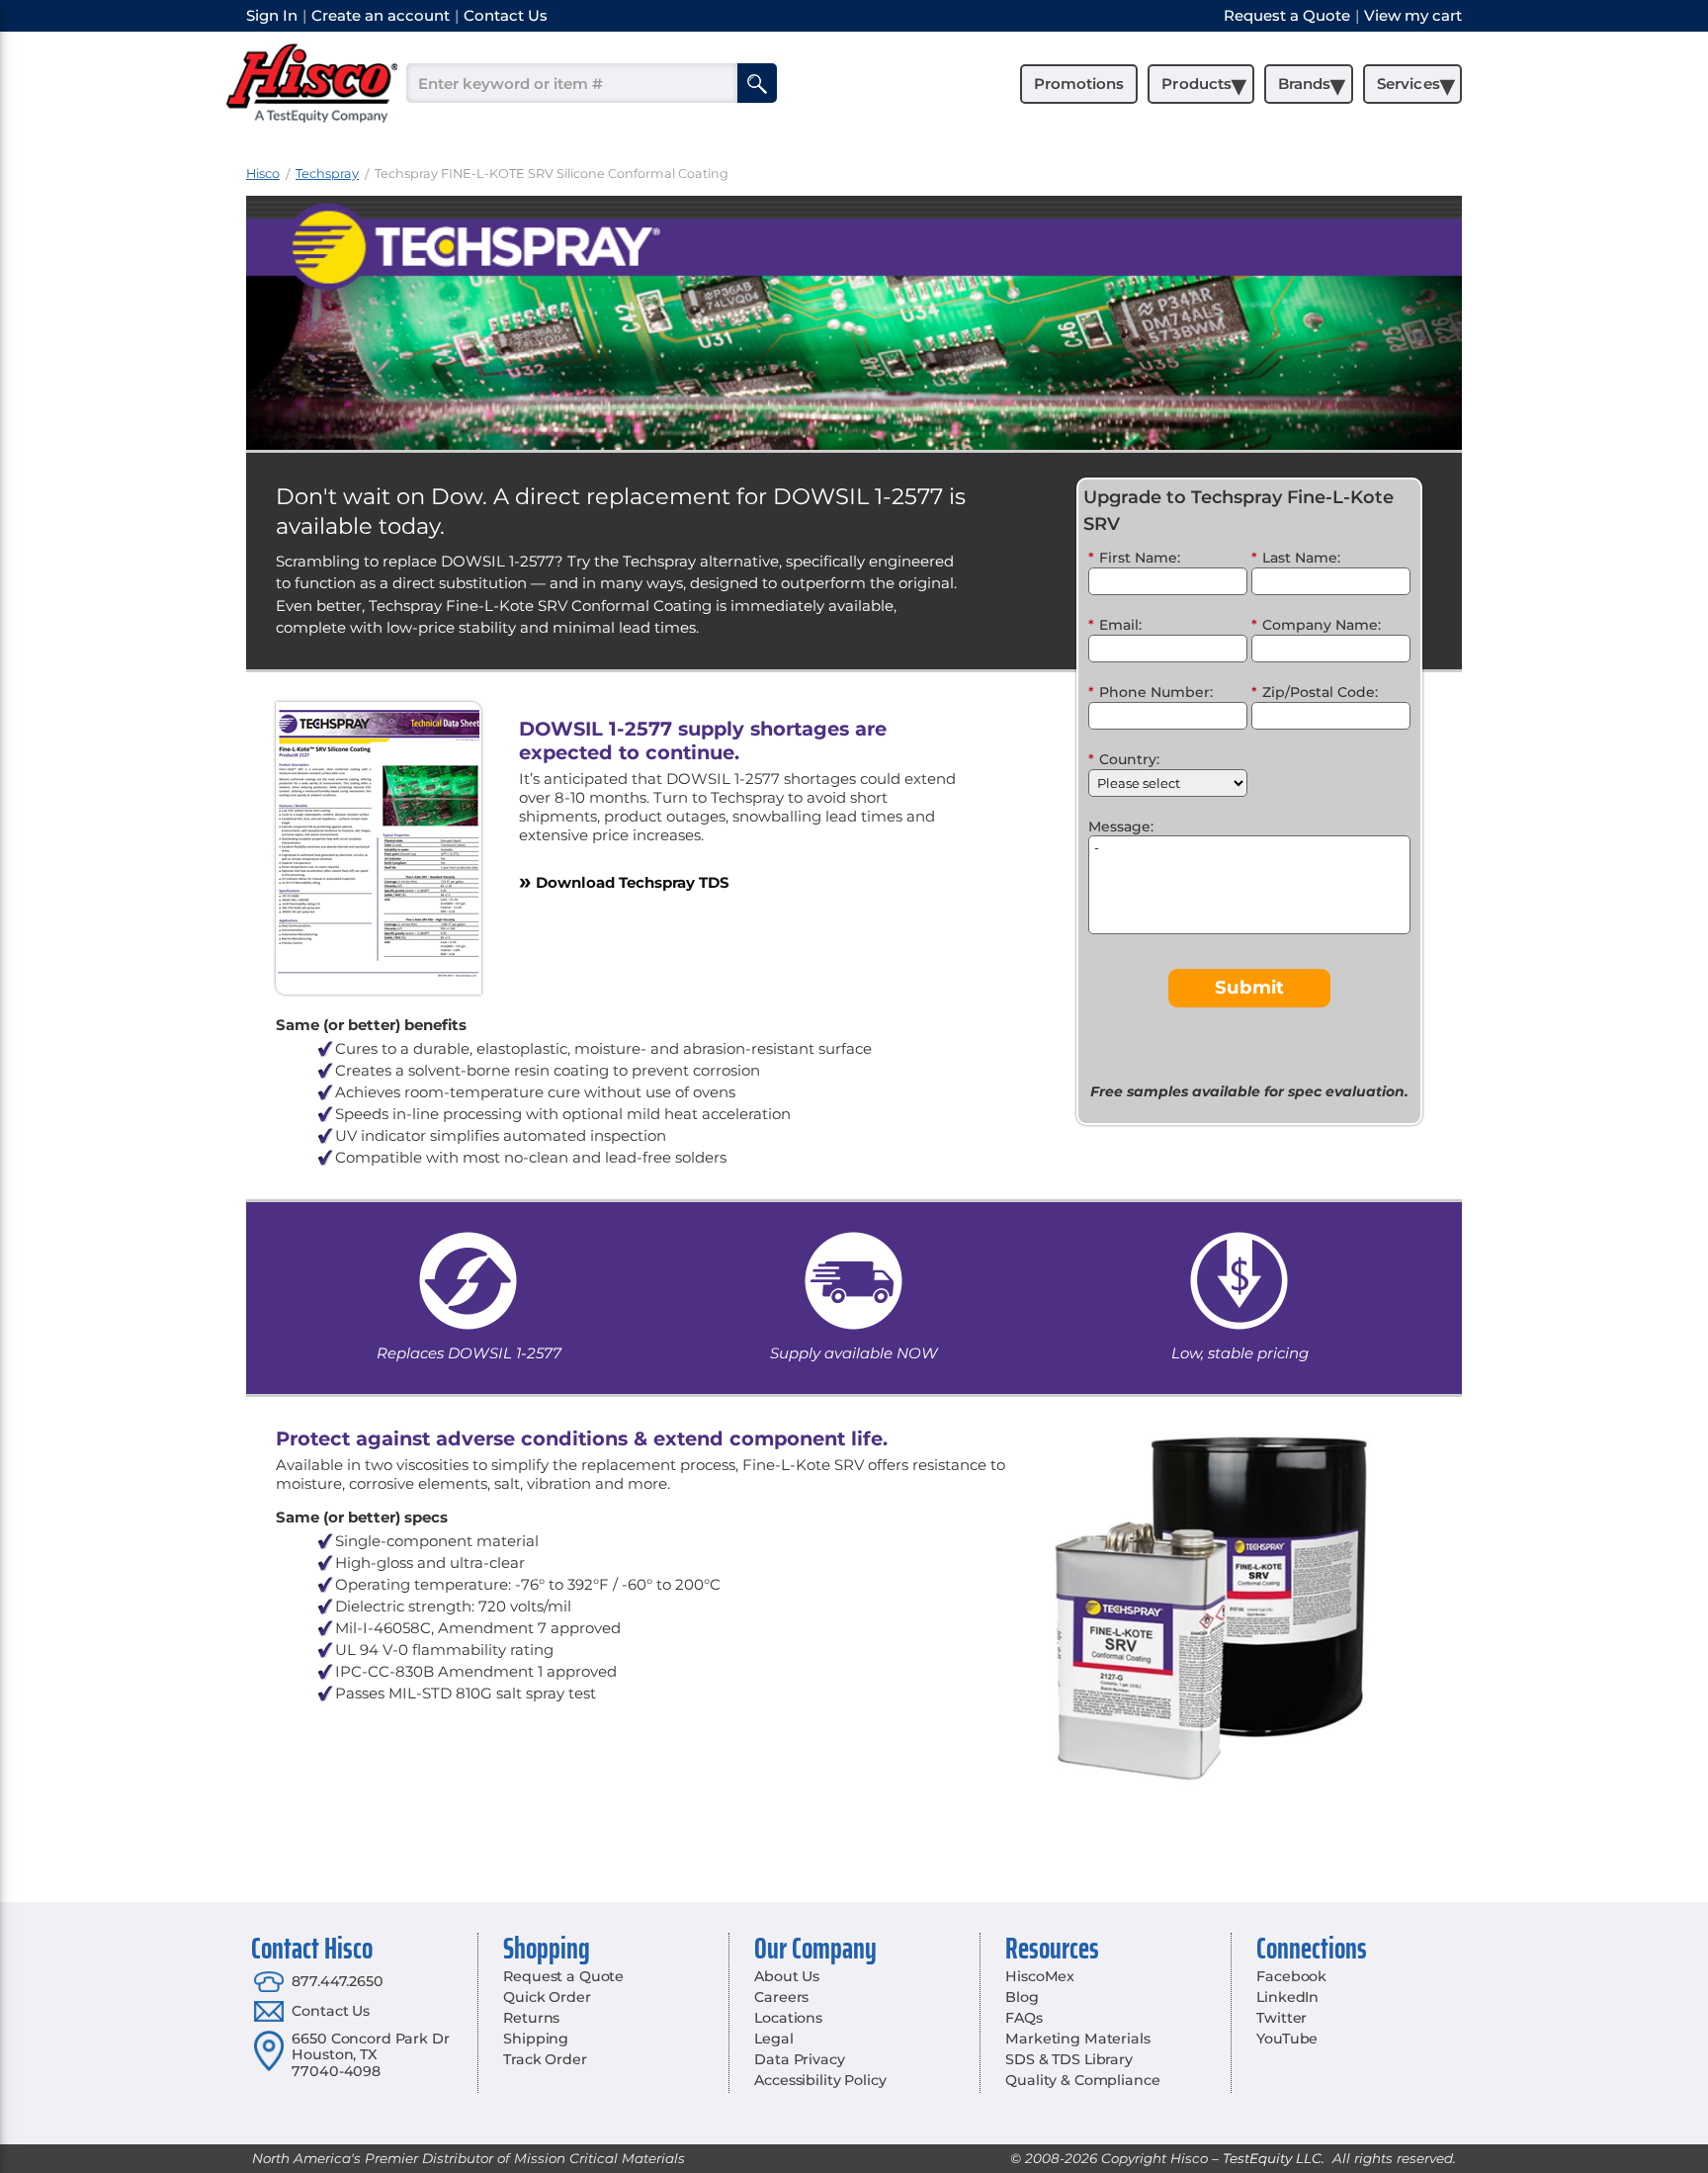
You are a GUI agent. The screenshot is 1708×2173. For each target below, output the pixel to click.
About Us (787, 1976)
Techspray (327, 174)
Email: (1115, 625)
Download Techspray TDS (624, 881)
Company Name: (1316, 625)
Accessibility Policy (820, 2080)
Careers (781, 1997)
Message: (1121, 826)
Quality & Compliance (1082, 2080)
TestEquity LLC (1272, 2158)
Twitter (1281, 2018)
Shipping (536, 2039)
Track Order (545, 2059)
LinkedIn (1287, 1997)
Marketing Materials (1077, 2039)
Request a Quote (563, 1976)
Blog (1022, 1997)
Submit (1249, 987)
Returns (531, 2018)
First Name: (1134, 558)
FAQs (1024, 2018)
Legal (773, 2039)
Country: (1124, 759)
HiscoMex (1040, 1976)
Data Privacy (799, 2059)
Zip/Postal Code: (1315, 692)
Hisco (263, 174)
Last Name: (1296, 558)
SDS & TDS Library (1069, 2059)
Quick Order (547, 1997)
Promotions (1079, 84)
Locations (788, 2018)
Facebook (1291, 1976)
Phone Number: (1151, 692)
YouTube (1287, 2039)
